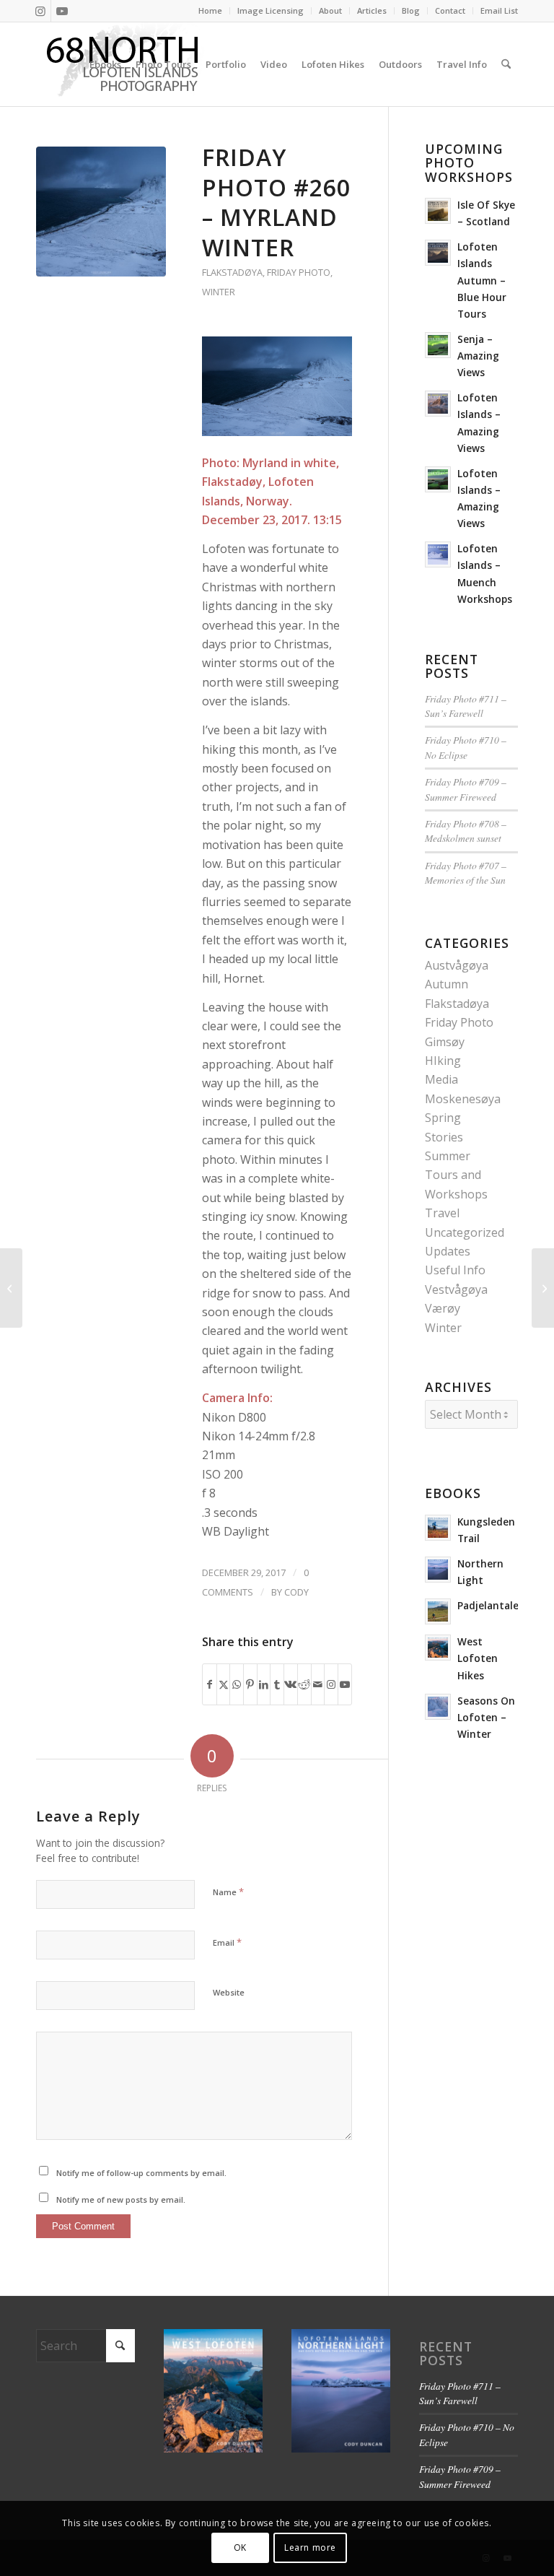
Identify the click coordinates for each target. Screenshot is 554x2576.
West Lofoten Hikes (478, 1658)
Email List (499, 10)
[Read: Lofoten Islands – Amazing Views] (438, 404)
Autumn (447, 984)
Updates (448, 1251)
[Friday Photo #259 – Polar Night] (11, 1288)
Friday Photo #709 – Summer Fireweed (466, 789)
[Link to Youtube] (62, 11)
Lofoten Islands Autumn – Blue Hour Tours (482, 280)
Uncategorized (465, 1232)
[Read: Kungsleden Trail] (438, 1528)
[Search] (506, 64)
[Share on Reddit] (304, 1684)
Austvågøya (457, 965)
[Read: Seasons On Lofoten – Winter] (438, 1707)
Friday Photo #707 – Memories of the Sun (466, 873)
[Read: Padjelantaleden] (438, 1611)
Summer (448, 1156)
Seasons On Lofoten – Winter (486, 1717)
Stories (444, 1137)
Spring (443, 1118)
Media (441, 1079)
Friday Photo (299, 272)
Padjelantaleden (497, 1605)
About (330, 10)
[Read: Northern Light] (438, 1570)
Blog (411, 10)
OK (240, 2547)
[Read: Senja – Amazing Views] (438, 345)
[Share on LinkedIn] (264, 1684)
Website (229, 1992)
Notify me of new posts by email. (121, 2199)
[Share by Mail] (318, 1684)
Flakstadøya (232, 272)
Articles (372, 10)
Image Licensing (271, 10)
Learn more (310, 2547)
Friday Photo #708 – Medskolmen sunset (466, 831)
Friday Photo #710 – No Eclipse (466, 747)
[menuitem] (211, 11)
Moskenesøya (463, 1099)
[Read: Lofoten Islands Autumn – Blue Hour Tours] (438, 253)
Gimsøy (445, 1042)
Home (210, 10)
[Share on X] (224, 1684)
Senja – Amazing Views (478, 356)
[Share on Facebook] (210, 1684)
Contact (450, 10)
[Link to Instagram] (40, 11)
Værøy (443, 1308)
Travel (442, 1213)
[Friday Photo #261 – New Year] (543, 1288)
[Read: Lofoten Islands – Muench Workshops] (438, 554)
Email (227, 1942)
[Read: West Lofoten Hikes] (438, 1648)
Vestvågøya (456, 1289)
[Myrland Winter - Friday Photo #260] (101, 212)
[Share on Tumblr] (277, 1684)
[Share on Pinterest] (250, 1684)
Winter (219, 292)
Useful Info (455, 1270)
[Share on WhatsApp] (237, 1684)
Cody (296, 1592)
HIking (443, 1061)
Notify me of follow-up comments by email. (141, 2173)
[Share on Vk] (291, 1684)
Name (228, 1892)
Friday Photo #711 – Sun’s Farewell (466, 706)
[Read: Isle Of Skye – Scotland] (438, 211)
